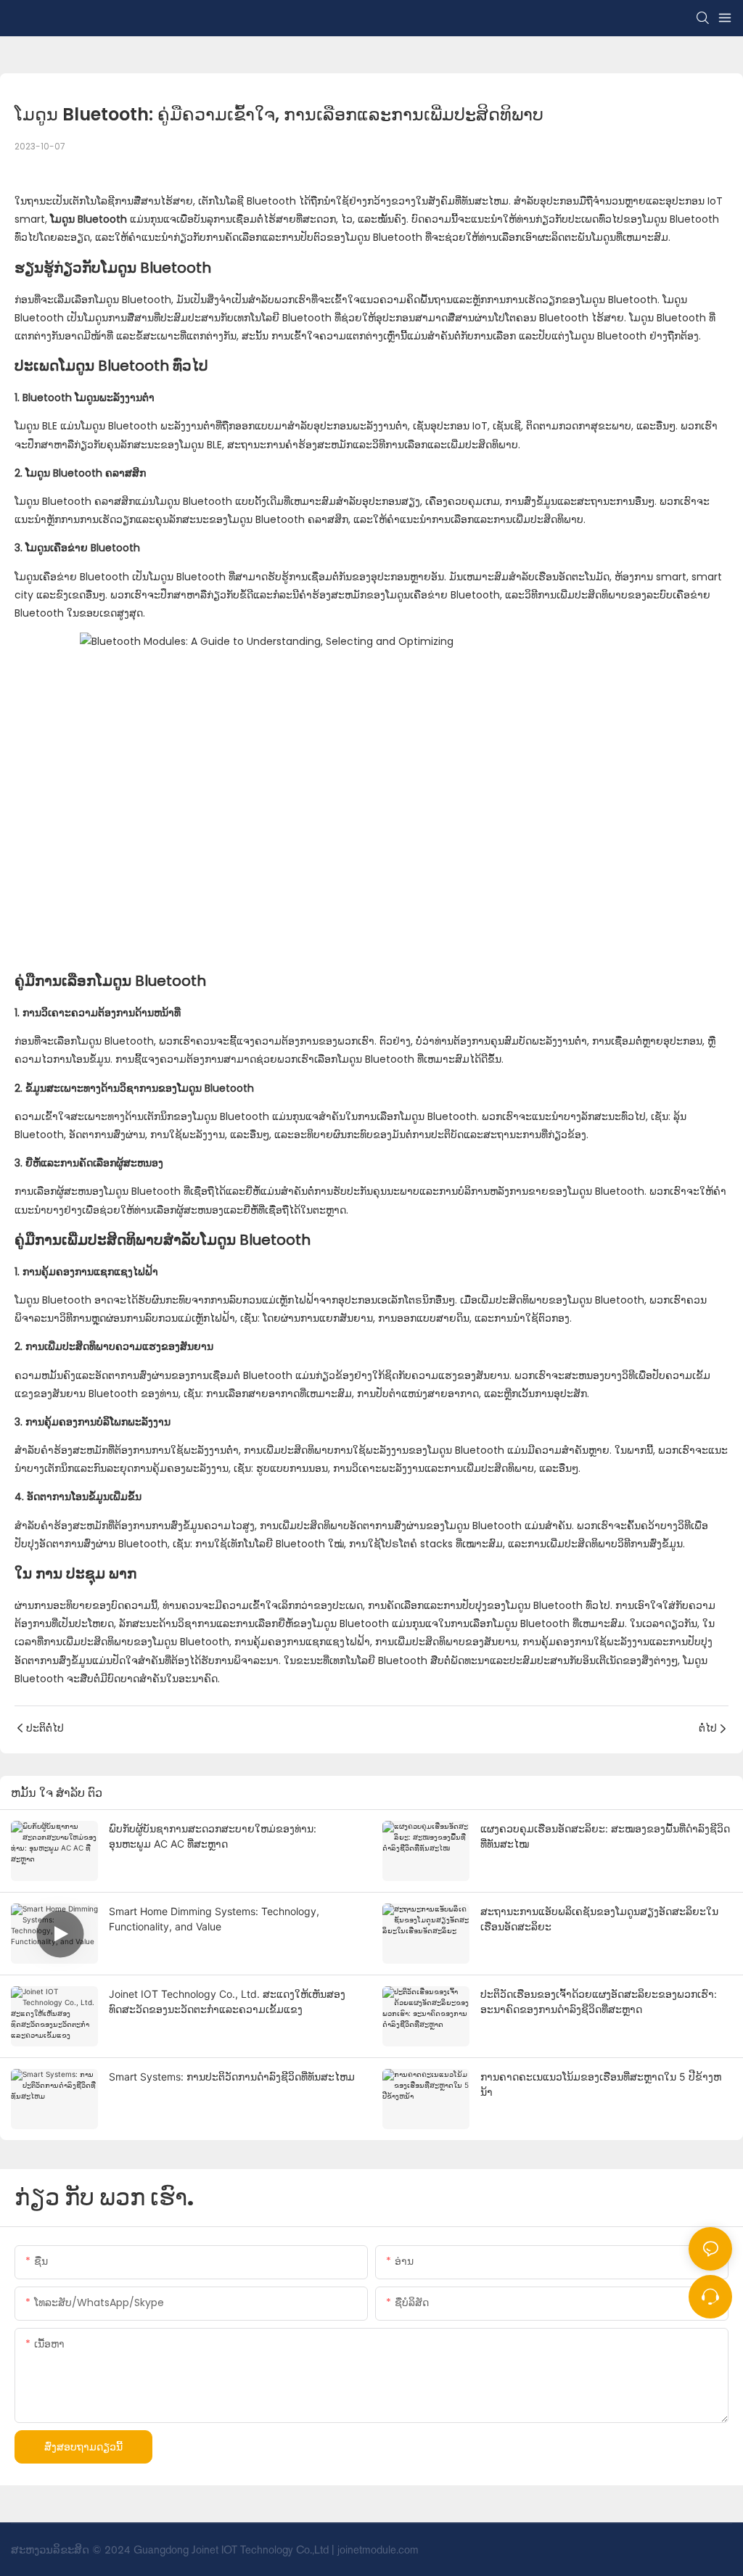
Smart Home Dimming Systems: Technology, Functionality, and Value (214, 1919)
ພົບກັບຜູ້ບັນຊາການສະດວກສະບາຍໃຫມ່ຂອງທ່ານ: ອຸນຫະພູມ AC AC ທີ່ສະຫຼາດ (213, 1836)
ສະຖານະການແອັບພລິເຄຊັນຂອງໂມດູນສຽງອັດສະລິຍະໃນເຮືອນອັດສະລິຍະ (599, 1919)
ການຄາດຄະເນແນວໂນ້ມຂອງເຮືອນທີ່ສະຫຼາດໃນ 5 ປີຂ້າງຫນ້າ (601, 2084)
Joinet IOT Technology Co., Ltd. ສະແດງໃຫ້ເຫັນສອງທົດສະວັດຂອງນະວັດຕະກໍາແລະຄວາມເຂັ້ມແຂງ (227, 2001)
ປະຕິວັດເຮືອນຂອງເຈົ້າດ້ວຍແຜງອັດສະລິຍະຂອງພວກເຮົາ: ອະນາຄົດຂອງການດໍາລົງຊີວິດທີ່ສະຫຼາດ (599, 2001)
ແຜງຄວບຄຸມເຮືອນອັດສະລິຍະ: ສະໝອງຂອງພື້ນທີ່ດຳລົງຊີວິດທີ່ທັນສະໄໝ (605, 1836)
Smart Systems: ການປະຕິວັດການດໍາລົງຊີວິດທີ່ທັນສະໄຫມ (232, 2077)
